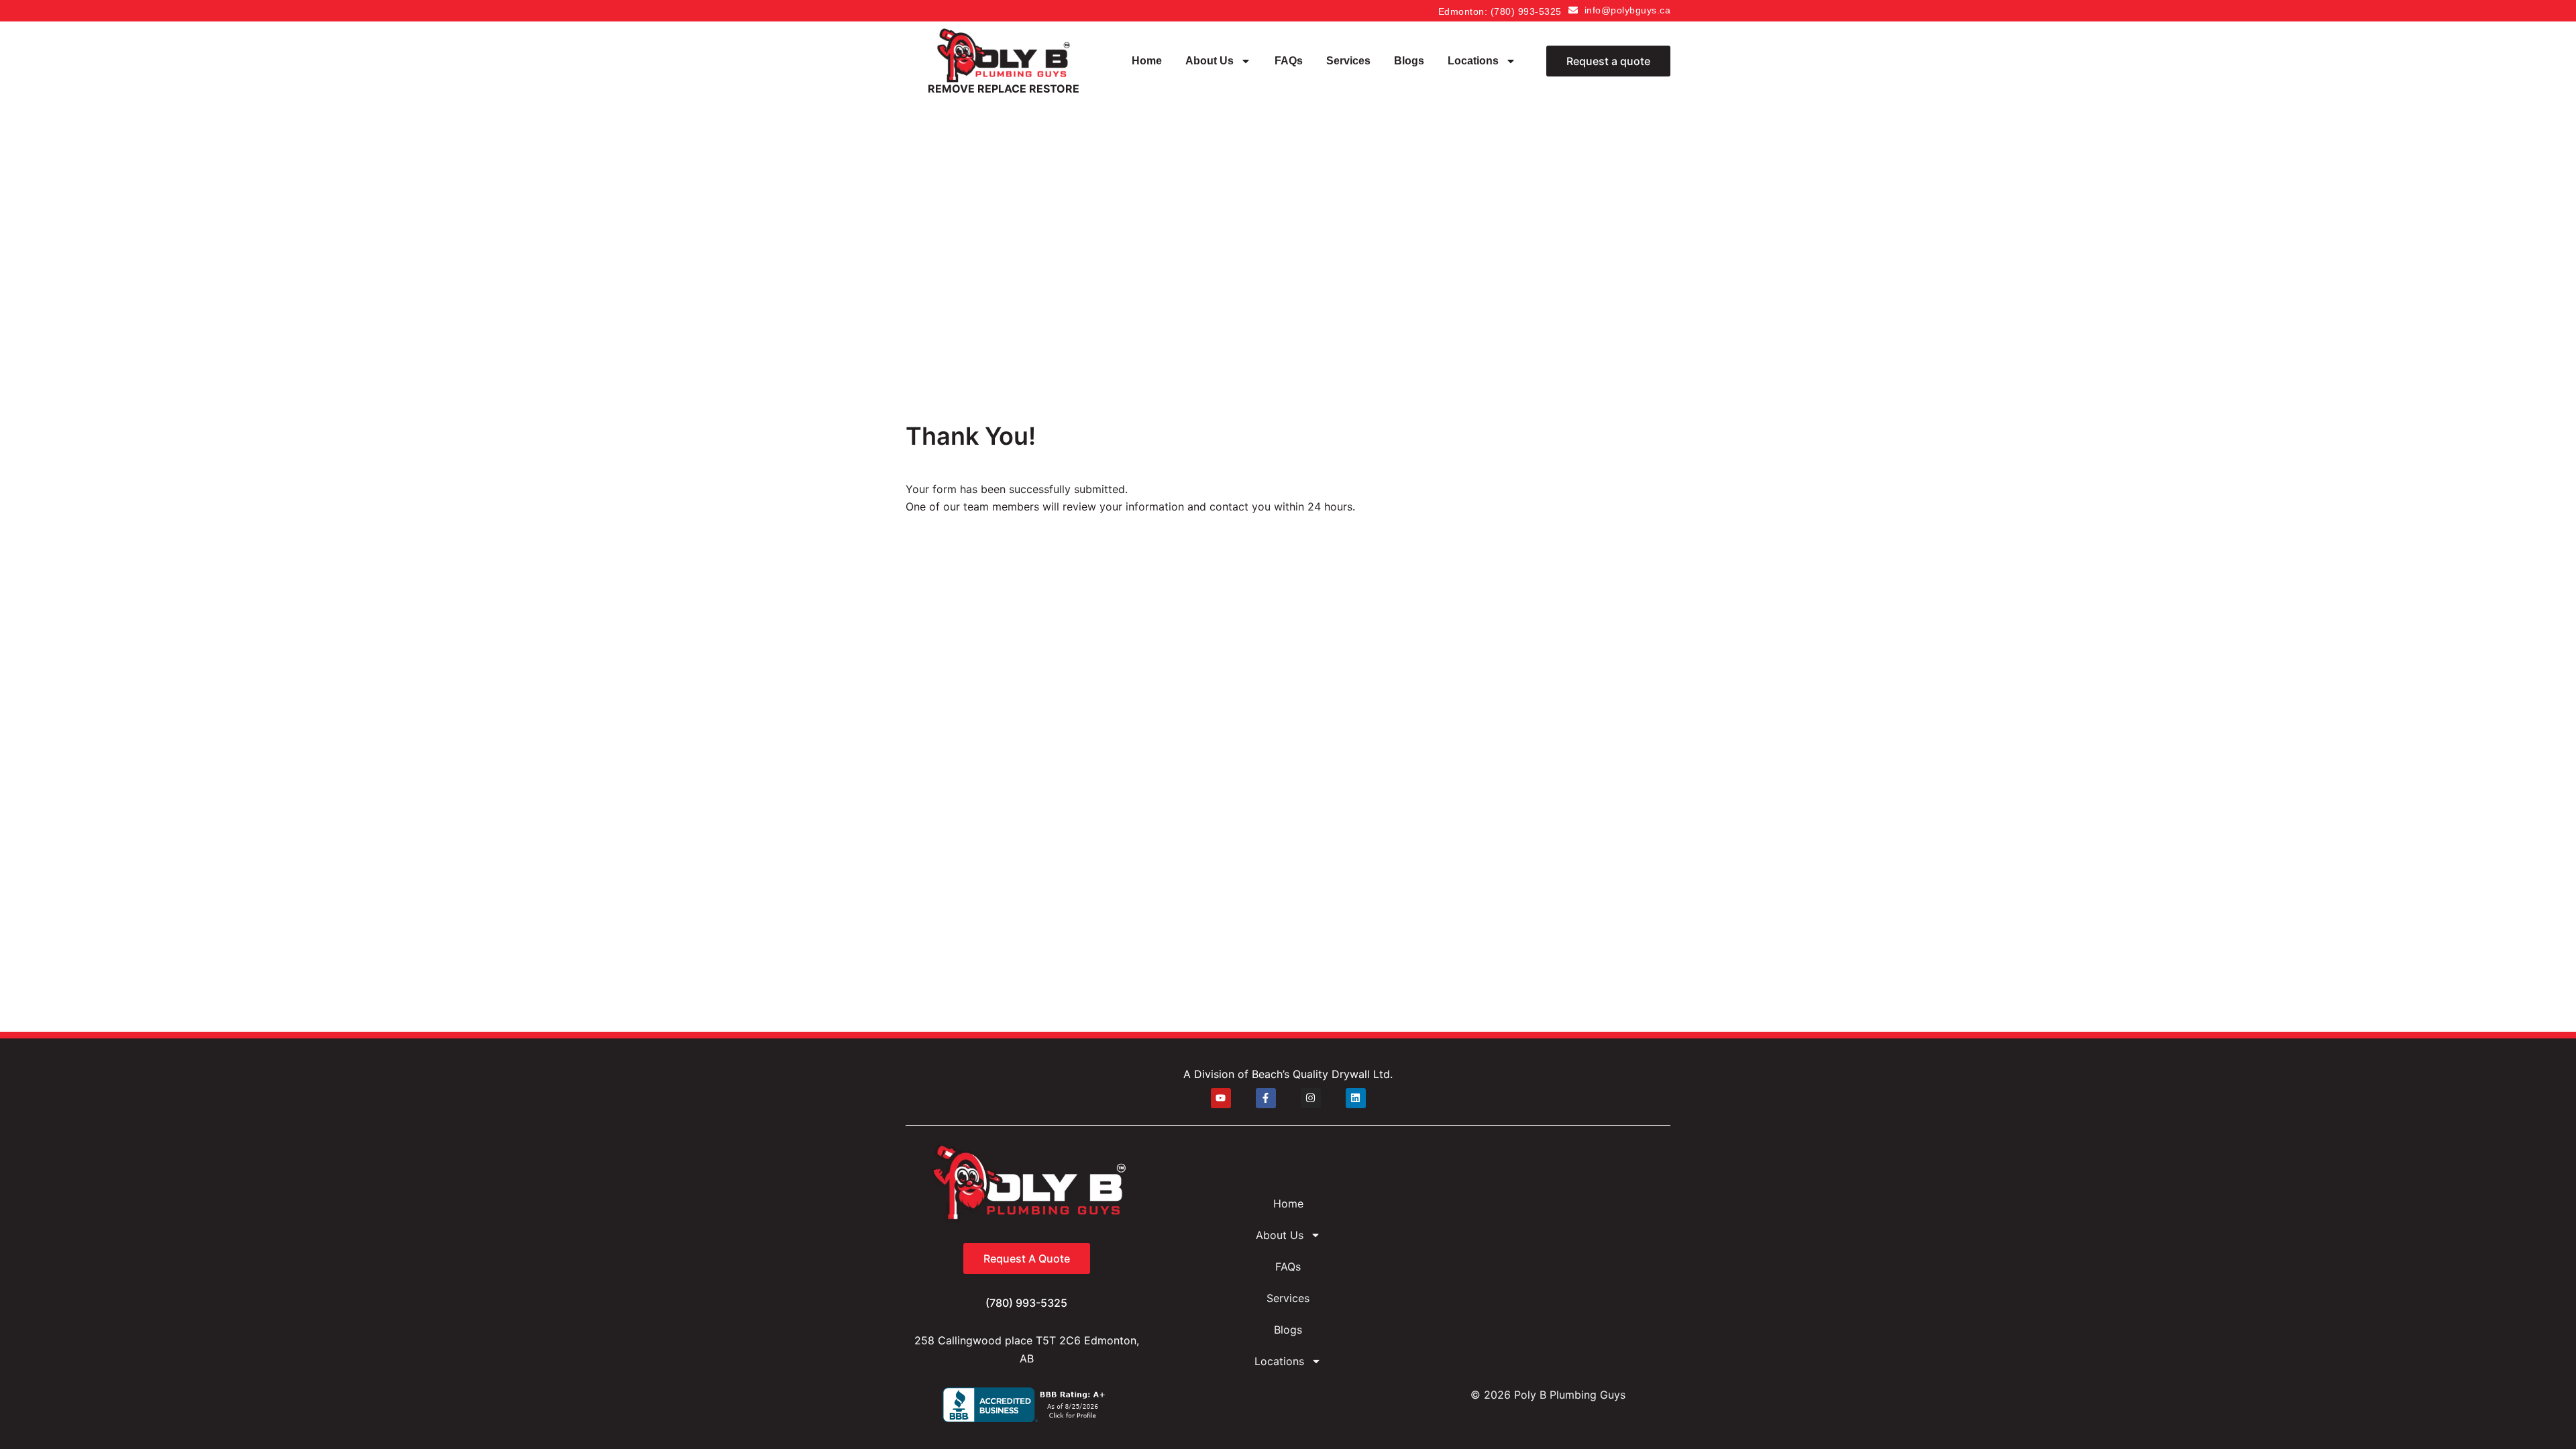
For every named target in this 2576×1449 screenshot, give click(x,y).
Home (1147, 61)
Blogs (1409, 61)
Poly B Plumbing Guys (1570, 1395)
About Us (1210, 61)
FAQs (1289, 61)
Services (1348, 61)
